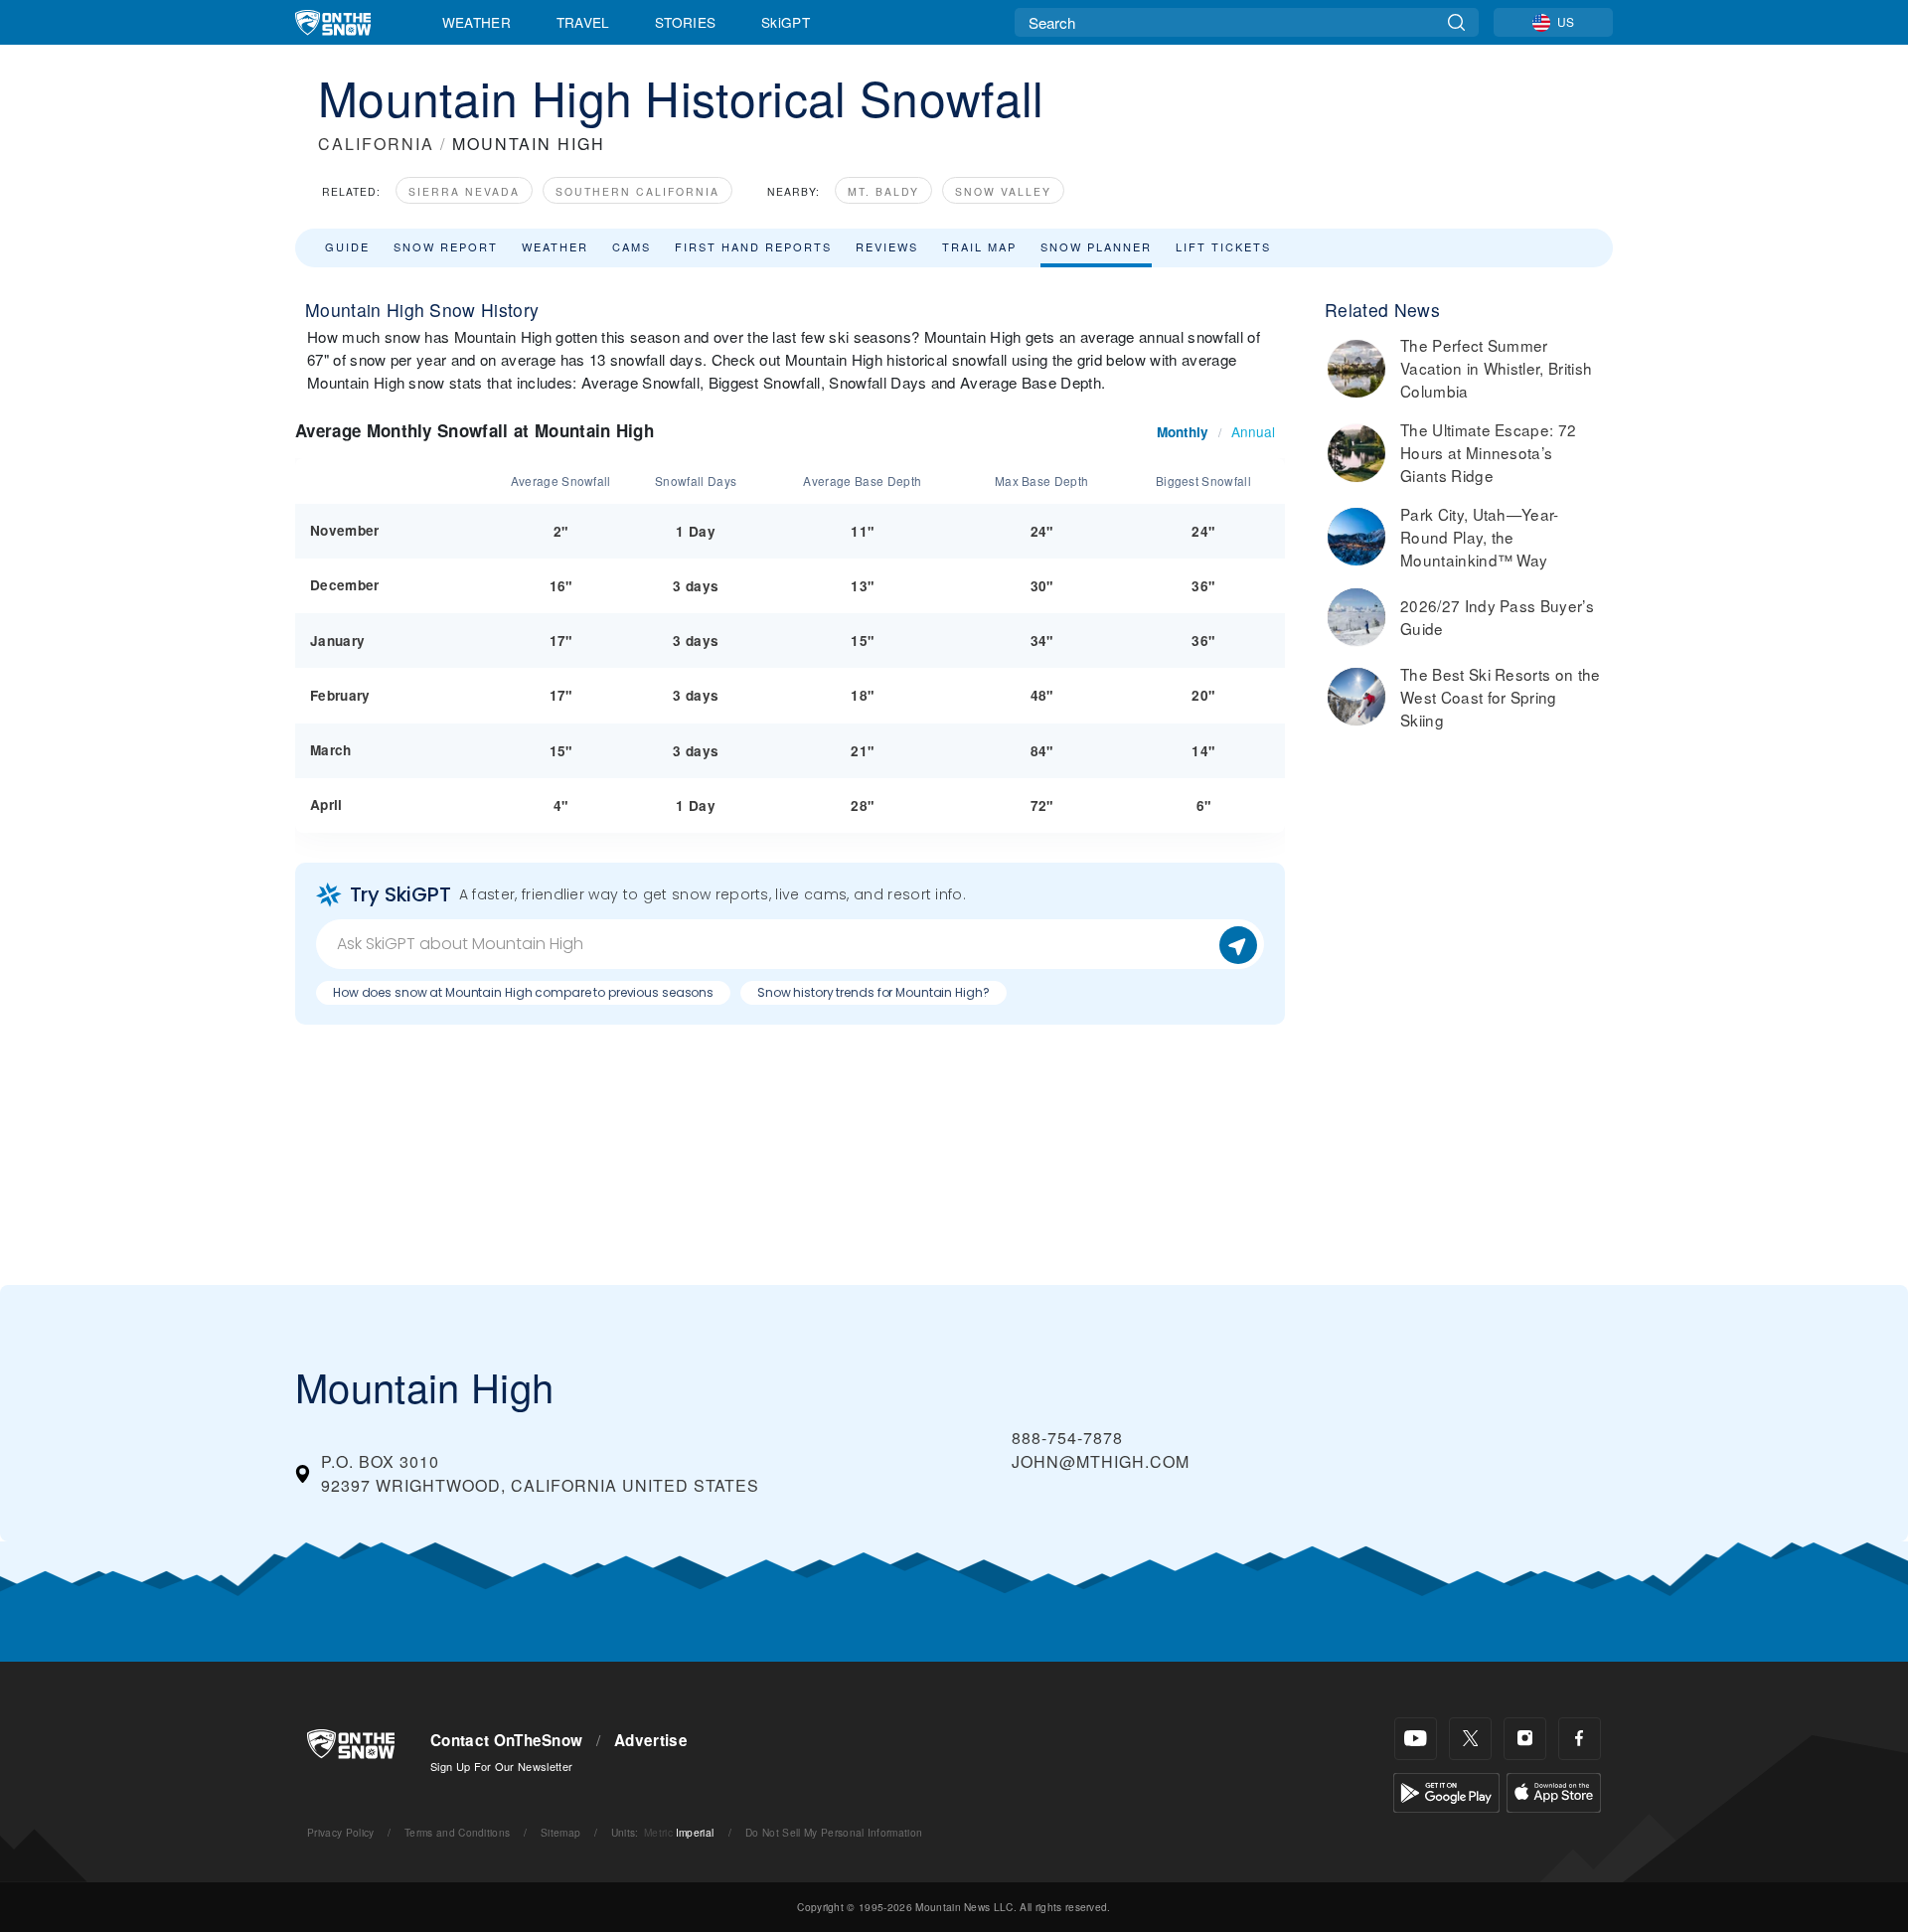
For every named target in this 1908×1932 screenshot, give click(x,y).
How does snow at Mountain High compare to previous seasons (523, 992)
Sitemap (560, 1832)
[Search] (1456, 22)
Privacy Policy (340, 1832)
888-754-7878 (1067, 1438)
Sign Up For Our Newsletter (501, 1766)
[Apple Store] (1554, 1790)
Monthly (1183, 432)
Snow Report (446, 246)
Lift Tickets (1223, 246)
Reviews (887, 246)
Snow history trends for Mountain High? (873, 992)
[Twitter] (1470, 1739)
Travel (583, 22)
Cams (632, 246)
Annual (1253, 431)
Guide (347, 246)
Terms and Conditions (457, 1832)
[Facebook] (1580, 1739)
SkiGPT (786, 22)
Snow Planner (1096, 246)
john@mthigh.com (1101, 1461)
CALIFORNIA (376, 144)
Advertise (651, 1740)
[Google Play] (1446, 1790)
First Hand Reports (753, 246)
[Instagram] (1525, 1739)
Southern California (637, 191)
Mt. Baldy (883, 191)
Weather (477, 22)
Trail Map (979, 246)
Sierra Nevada (464, 191)
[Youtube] (1416, 1739)
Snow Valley (1003, 191)
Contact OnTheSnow (506, 1740)
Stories (685, 22)
